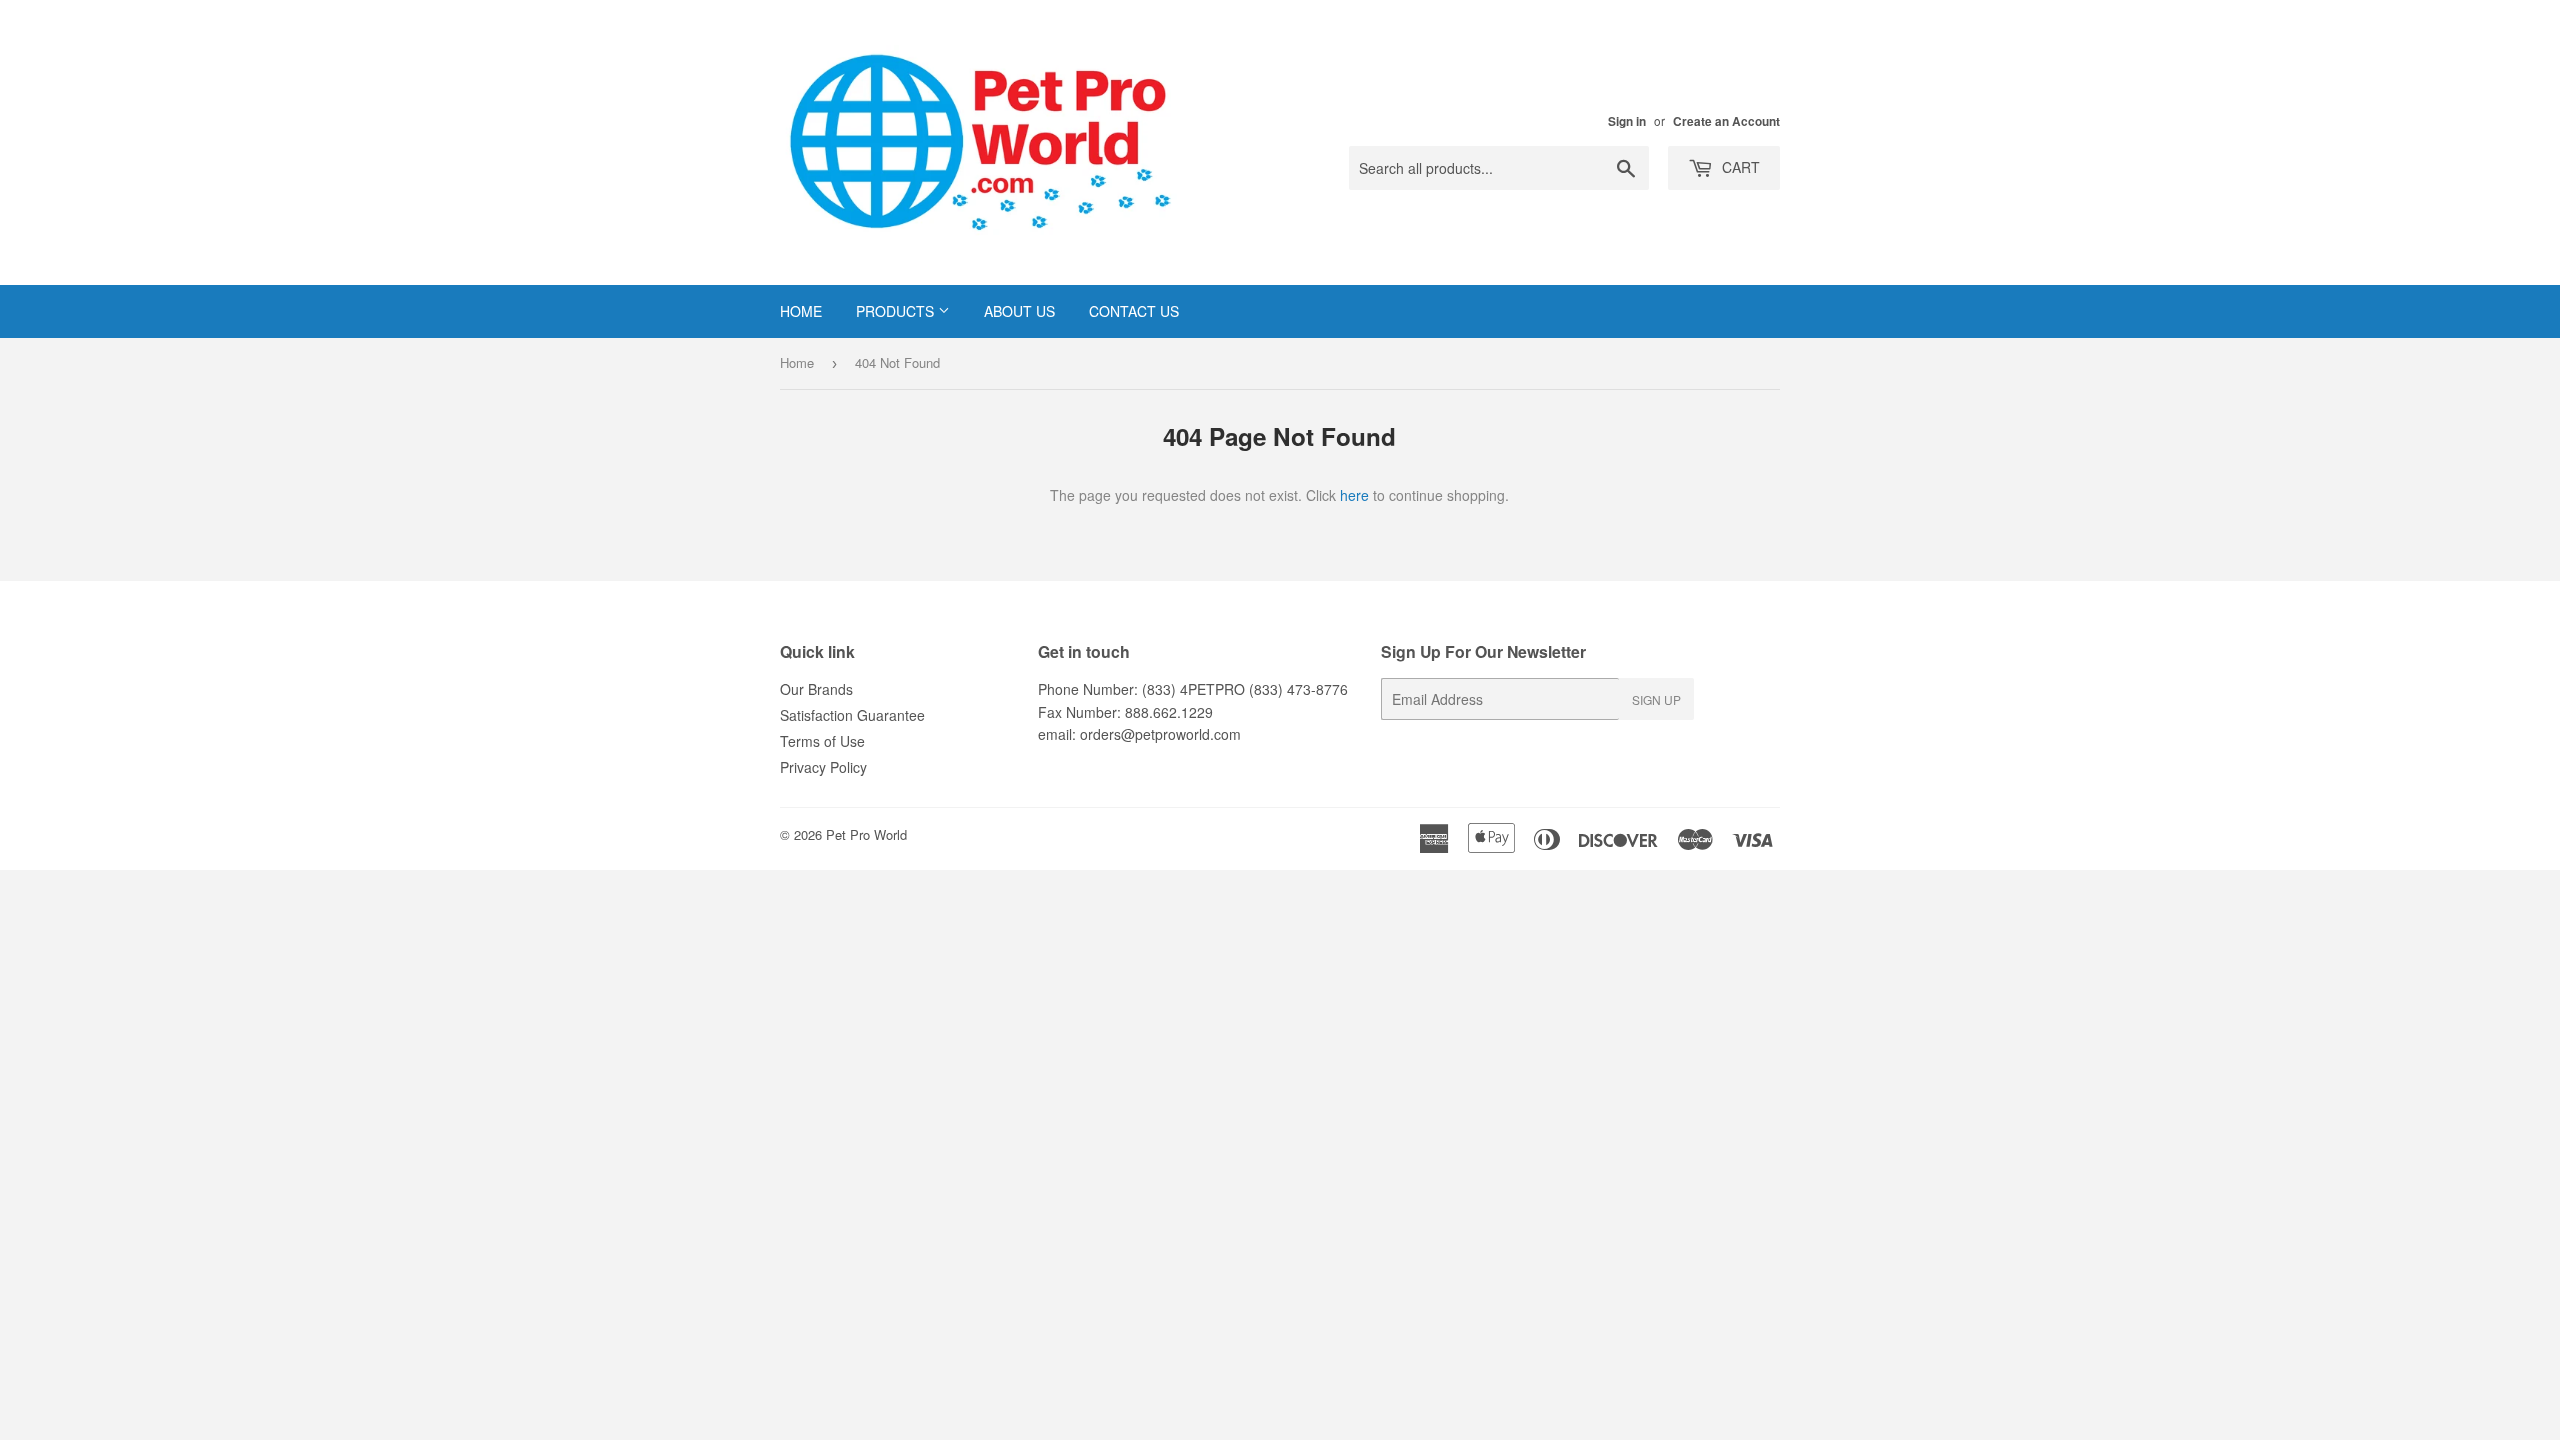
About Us (1019, 311)
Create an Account (1726, 121)
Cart (1739, 167)
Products (897, 311)
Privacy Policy (823, 767)
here (1354, 495)
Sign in (1627, 121)
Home (801, 311)
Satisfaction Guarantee (852, 715)
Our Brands (816, 689)
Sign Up (1656, 699)
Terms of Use (822, 741)
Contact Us (1134, 311)
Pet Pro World (866, 834)
